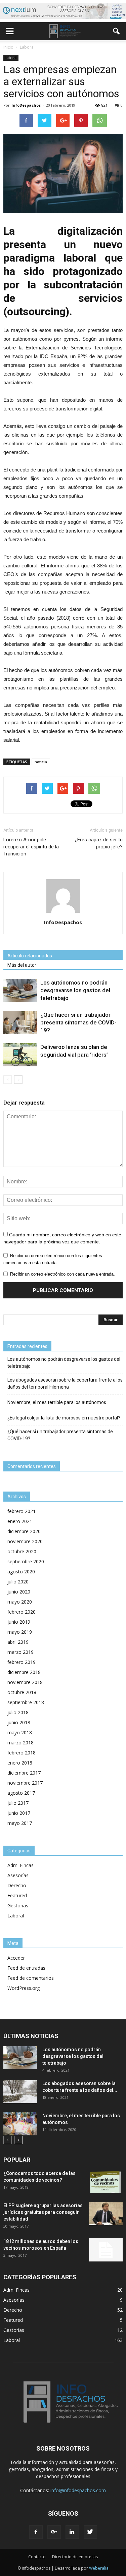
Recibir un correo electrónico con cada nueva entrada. (62, 1274)
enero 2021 (20, 1521)
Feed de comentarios (31, 1978)
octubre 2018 (22, 1692)
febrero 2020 (22, 1612)
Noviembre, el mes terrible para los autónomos (57, 1402)
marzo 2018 (20, 1743)
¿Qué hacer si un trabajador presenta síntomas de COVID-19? (78, 1022)
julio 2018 (18, 1712)
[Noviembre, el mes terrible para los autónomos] (20, 2124)
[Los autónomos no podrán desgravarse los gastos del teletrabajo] (20, 990)
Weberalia (99, 2568)
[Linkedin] (72, 2532)
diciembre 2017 (24, 1773)
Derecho (17, 1885)
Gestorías (18, 1906)
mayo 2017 (20, 1823)
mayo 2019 (20, 1632)
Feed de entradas (26, 1968)
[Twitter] (90, 2532)
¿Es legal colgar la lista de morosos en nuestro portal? (64, 1418)
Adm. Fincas (20, 1865)
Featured (17, 1895)
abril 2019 (18, 1642)
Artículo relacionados (30, 956)
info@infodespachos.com (78, 2490)
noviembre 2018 (25, 1682)
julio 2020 (18, 1582)
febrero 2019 (22, 1662)
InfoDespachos (26, 105)
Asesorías (18, 1875)
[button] (117, 31)
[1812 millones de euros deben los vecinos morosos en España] (106, 2250)
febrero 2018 (22, 1753)
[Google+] (54, 2532)
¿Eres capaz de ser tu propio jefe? (99, 843)
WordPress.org (24, 1988)
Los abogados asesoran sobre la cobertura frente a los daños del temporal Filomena (65, 1383)
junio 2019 (19, 1622)
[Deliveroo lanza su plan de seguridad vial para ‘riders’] (20, 1055)
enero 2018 (20, 1763)
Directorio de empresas (75, 2557)
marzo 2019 (20, 1652)
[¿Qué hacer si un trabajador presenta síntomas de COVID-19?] (20, 1023)
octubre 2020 (22, 1551)
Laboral (11, 58)
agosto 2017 (21, 1793)
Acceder (16, 1958)
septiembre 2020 (26, 1561)
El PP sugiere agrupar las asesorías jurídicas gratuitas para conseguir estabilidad (43, 2212)
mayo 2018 (20, 1732)
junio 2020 (19, 1592)
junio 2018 (19, 1722)
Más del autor (22, 965)
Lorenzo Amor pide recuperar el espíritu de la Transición (31, 847)
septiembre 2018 (26, 1702)
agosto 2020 (21, 1572)
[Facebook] (36, 2532)
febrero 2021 (22, 1511)
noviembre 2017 (25, 1783)
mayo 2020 (20, 1602)
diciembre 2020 (24, 1531)
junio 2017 (19, 1813)
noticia (41, 762)
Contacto (37, 2557)
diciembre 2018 (24, 1672)
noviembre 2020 (25, 1541)
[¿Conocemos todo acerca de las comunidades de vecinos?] (106, 2181)
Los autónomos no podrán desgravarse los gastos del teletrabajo (75, 990)
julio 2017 (18, 1803)
